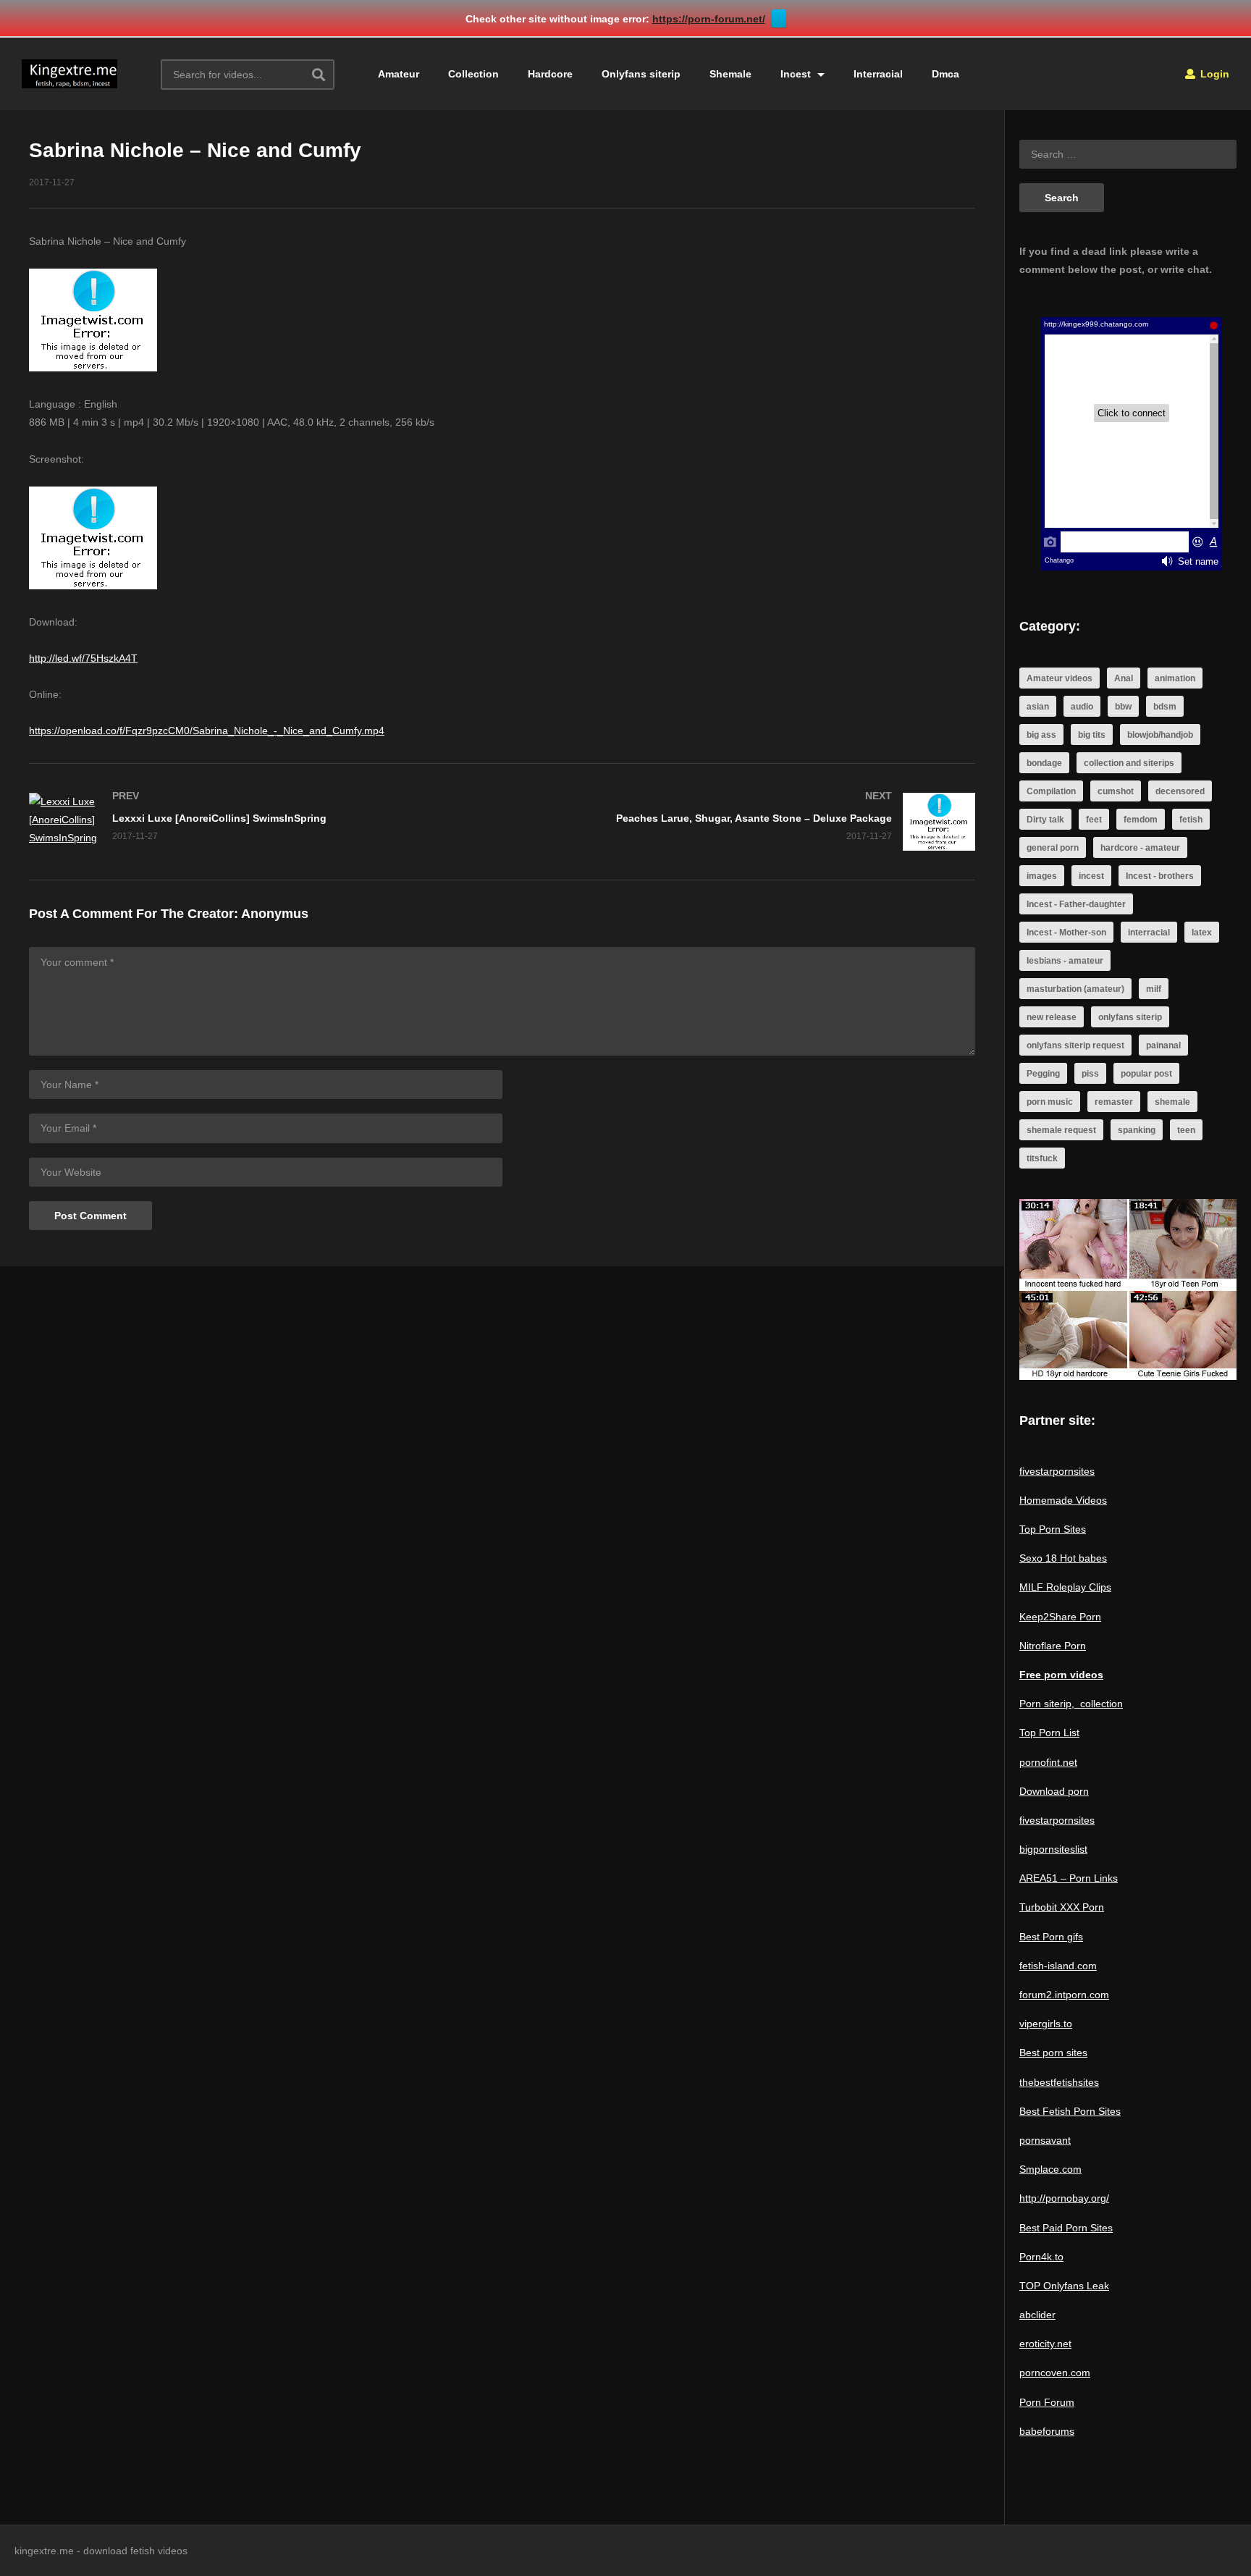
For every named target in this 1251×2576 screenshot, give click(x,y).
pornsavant (1045, 2140)
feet (1094, 820)
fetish (1191, 820)
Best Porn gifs (1051, 1937)
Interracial (878, 74)
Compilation (1051, 791)
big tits (1092, 735)
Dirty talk (1045, 820)
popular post (1146, 1074)
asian (1038, 707)
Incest (797, 74)
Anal (1124, 678)
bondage (1044, 763)
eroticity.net (1045, 2344)
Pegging (1043, 1074)
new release (1052, 1017)
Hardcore (550, 74)
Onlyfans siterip (641, 74)
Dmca (945, 74)
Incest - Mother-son (1066, 933)
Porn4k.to (1041, 2257)
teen (1186, 1130)
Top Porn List (1049, 1733)
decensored (1180, 791)
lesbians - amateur (1065, 961)
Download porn (1054, 1791)
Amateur (399, 74)
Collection (473, 74)
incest (1091, 876)
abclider (1037, 2315)
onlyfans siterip (1130, 1017)
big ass (1041, 735)
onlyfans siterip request (1075, 1045)
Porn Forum (1047, 2402)
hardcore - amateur (1140, 848)
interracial (1149, 933)
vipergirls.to (1046, 2024)
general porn (1053, 848)
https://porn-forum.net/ (709, 19)
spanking (1137, 1130)
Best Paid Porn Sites (1066, 2228)
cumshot (1116, 791)
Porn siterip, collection (1071, 1704)
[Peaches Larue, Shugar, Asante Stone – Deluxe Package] (746, 822)
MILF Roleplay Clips (1065, 1587)
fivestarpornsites (1057, 1471)
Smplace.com (1050, 2169)
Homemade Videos (1063, 1500)
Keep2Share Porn (1060, 1617)
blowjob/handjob (1160, 735)
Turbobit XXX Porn (1062, 1907)
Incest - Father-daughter (1076, 904)
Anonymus (275, 914)
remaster (1114, 1102)
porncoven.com (1055, 2373)
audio (1082, 707)
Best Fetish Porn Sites (1070, 2111)
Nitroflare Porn (1053, 1646)
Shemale (730, 74)
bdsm (1165, 707)
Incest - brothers (1160, 876)
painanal (1163, 1045)
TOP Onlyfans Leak (1064, 2286)
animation (1175, 678)
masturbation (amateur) (1075, 989)
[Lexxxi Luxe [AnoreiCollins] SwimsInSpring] (258, 820)
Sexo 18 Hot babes (1063, 1558)
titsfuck (1042, 1158)
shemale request (1061, 1130)
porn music (1050, 1102)
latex (1202, 933)
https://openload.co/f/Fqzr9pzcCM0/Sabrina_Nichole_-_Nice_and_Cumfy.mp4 (207, 731)
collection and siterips (1129, 763)
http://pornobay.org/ (1064, 2198)
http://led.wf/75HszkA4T (83, 658)
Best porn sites (1053, 2053)
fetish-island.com (1058, 1966)
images (1042, 876)
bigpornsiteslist (1053, 1849)
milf (1154, 989)
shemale (1172, 1102)
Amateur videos (1060, 678)
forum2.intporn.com (1064, 1995)
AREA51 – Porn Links (1069, 1878)
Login (1213, 74)
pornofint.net (1048, 1762)
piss (1090, 1074)
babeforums (1047, 2431)
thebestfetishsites (1059, 2082)
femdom (1141, 820)
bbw (1123, 707)
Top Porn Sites (1053, 1529)
